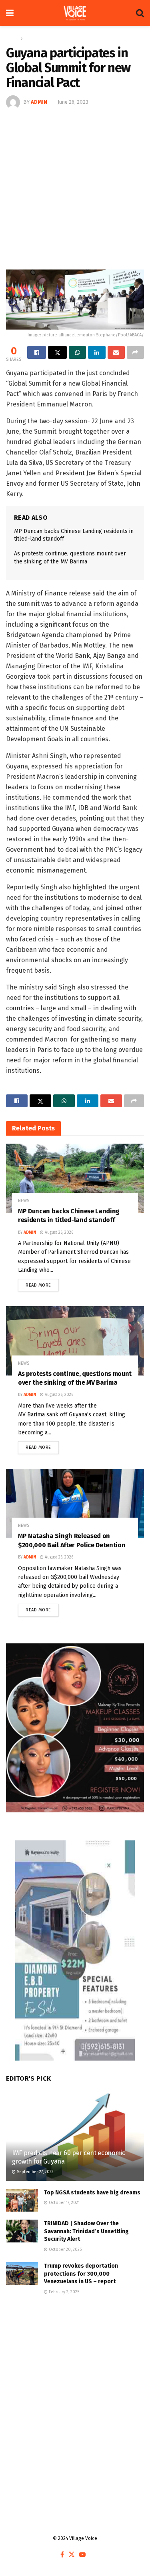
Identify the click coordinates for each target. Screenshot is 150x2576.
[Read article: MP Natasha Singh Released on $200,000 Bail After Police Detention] (75, 1503)
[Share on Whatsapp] (77, 352)
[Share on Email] (116, 352)
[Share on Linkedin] (97, 352)
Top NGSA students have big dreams (92, 2193)
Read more (42, 1283)
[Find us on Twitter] (72, 2555)
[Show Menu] (10, 13)
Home (12, 38)
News (31, 38)
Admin (39, 102)
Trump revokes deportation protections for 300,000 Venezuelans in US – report (81, 2274)
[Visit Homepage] (75, 13)
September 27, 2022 (35, 2172)
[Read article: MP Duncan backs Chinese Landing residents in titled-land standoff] (75, 1178)
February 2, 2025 (63, 2292)
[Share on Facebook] (37, 352)
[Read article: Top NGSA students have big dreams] (22, 2200)
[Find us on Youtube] (82, 2555)
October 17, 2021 (64, 2203)
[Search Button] (140, 13)
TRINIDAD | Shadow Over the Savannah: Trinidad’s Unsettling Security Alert (86, 2231)
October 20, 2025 (65, 2250)
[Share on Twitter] (57, 352)
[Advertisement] (75, 188)
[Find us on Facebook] (62, 2555)
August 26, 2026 (58, 1233)
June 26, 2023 (73, 102)
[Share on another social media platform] (135, 352)
